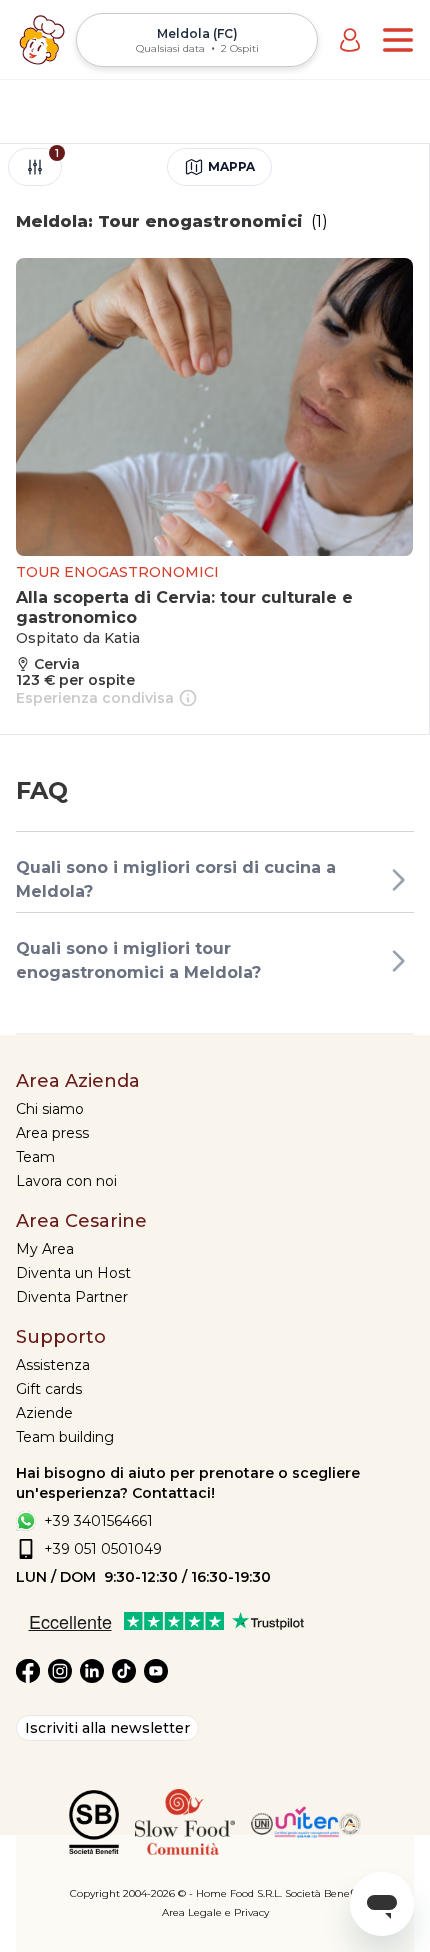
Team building (65, 1437)
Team (35, 1157)
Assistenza (53, 1365)
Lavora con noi (66, 1181)
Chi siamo (50, 1109)
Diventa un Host (73, 1273)
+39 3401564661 (98, 1521)
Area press (52, 1133)
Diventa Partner (72, 1297)
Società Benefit (322, 1893)
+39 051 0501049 (103, 1549)
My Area (45, 1249)
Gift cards (49, 1389)
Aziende (44, 1413)
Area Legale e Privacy (215, 1912)
